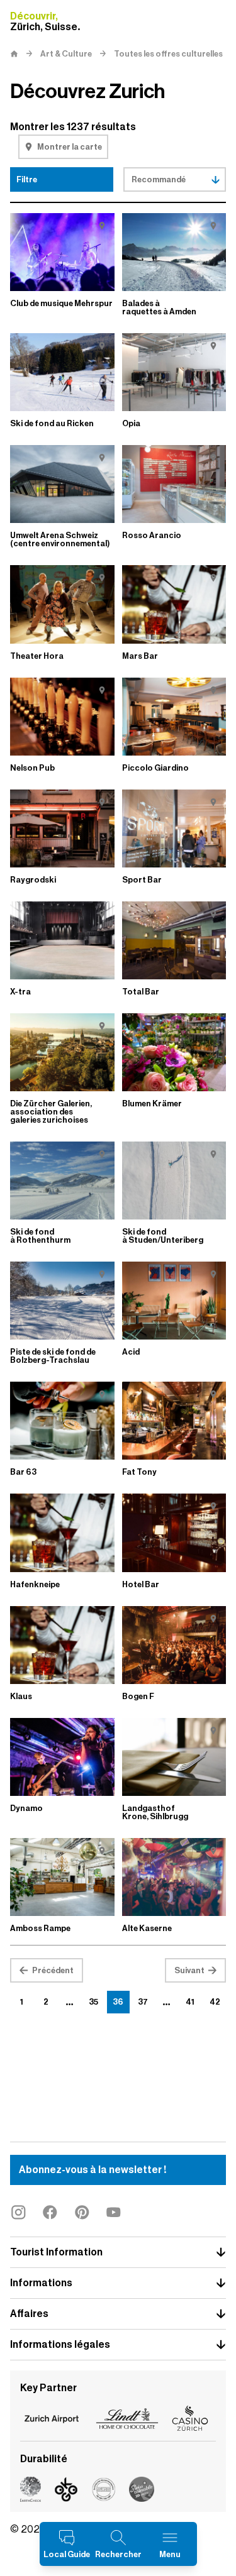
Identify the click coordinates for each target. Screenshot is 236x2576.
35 (93, 2002)
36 (118, 2002)
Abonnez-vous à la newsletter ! (93, 2170)
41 (190, 2002)
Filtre (27, 179)
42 (215, 2002)
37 (143, 2002)
